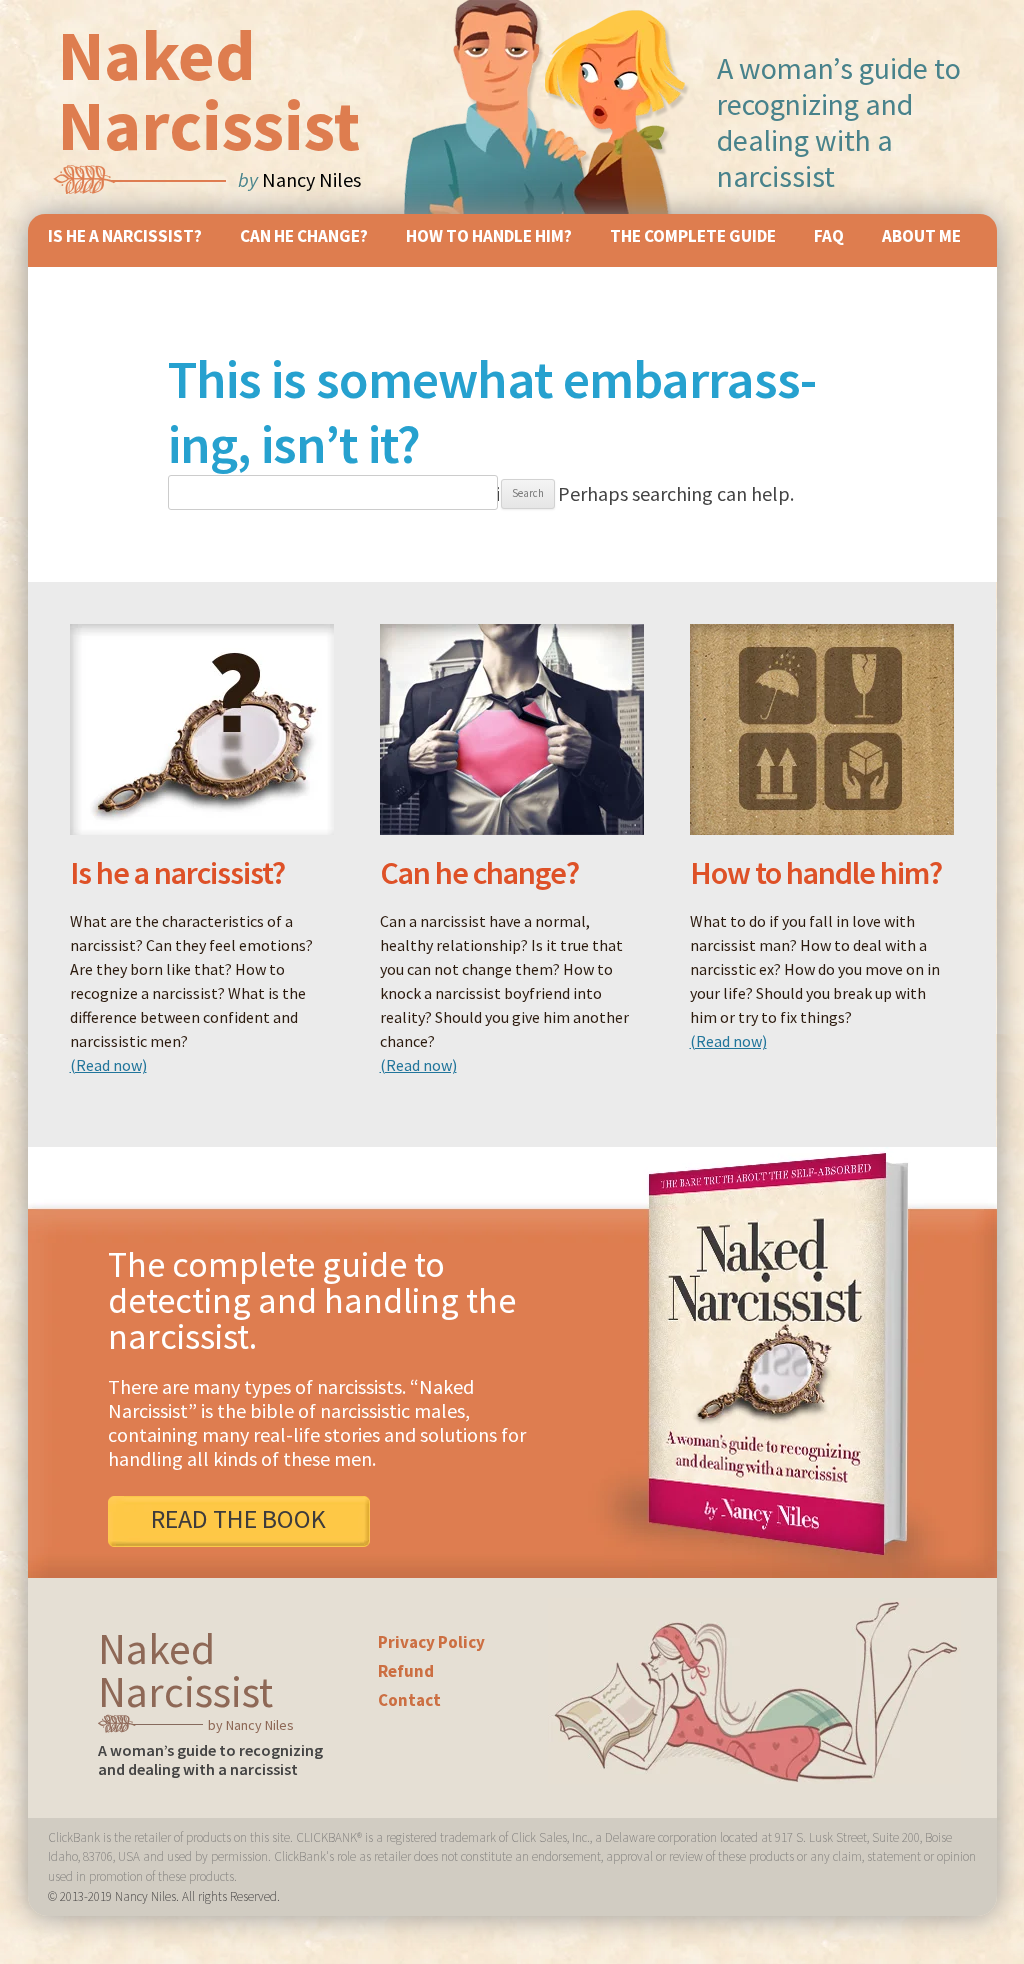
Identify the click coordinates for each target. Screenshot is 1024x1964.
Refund (406, 1671)
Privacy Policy (431, 1642)
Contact (409, 1700)
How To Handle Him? (489, 236)
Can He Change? (304, 236)
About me (921, 236)
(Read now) (108, 1065)
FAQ (829, 236)
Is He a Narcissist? (125, 236)
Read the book (238, 1518)
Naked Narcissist (209, 90)
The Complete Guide (693, 236)
